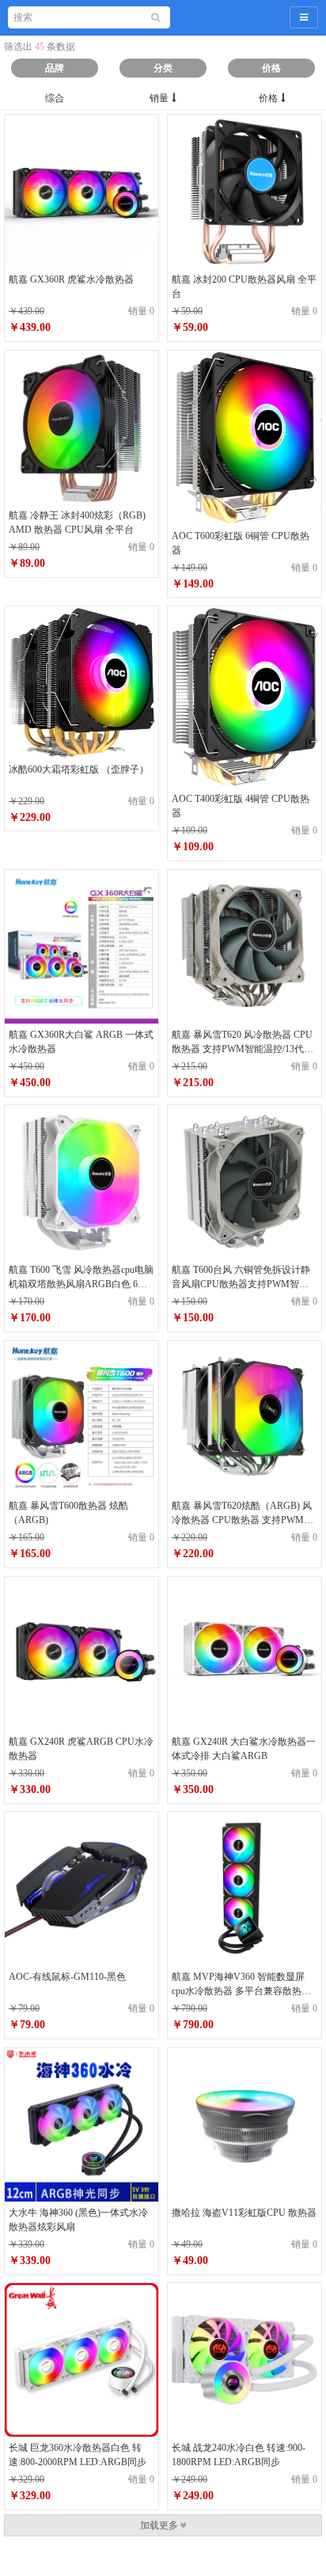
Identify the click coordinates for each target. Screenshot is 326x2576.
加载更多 (160, 2525)
